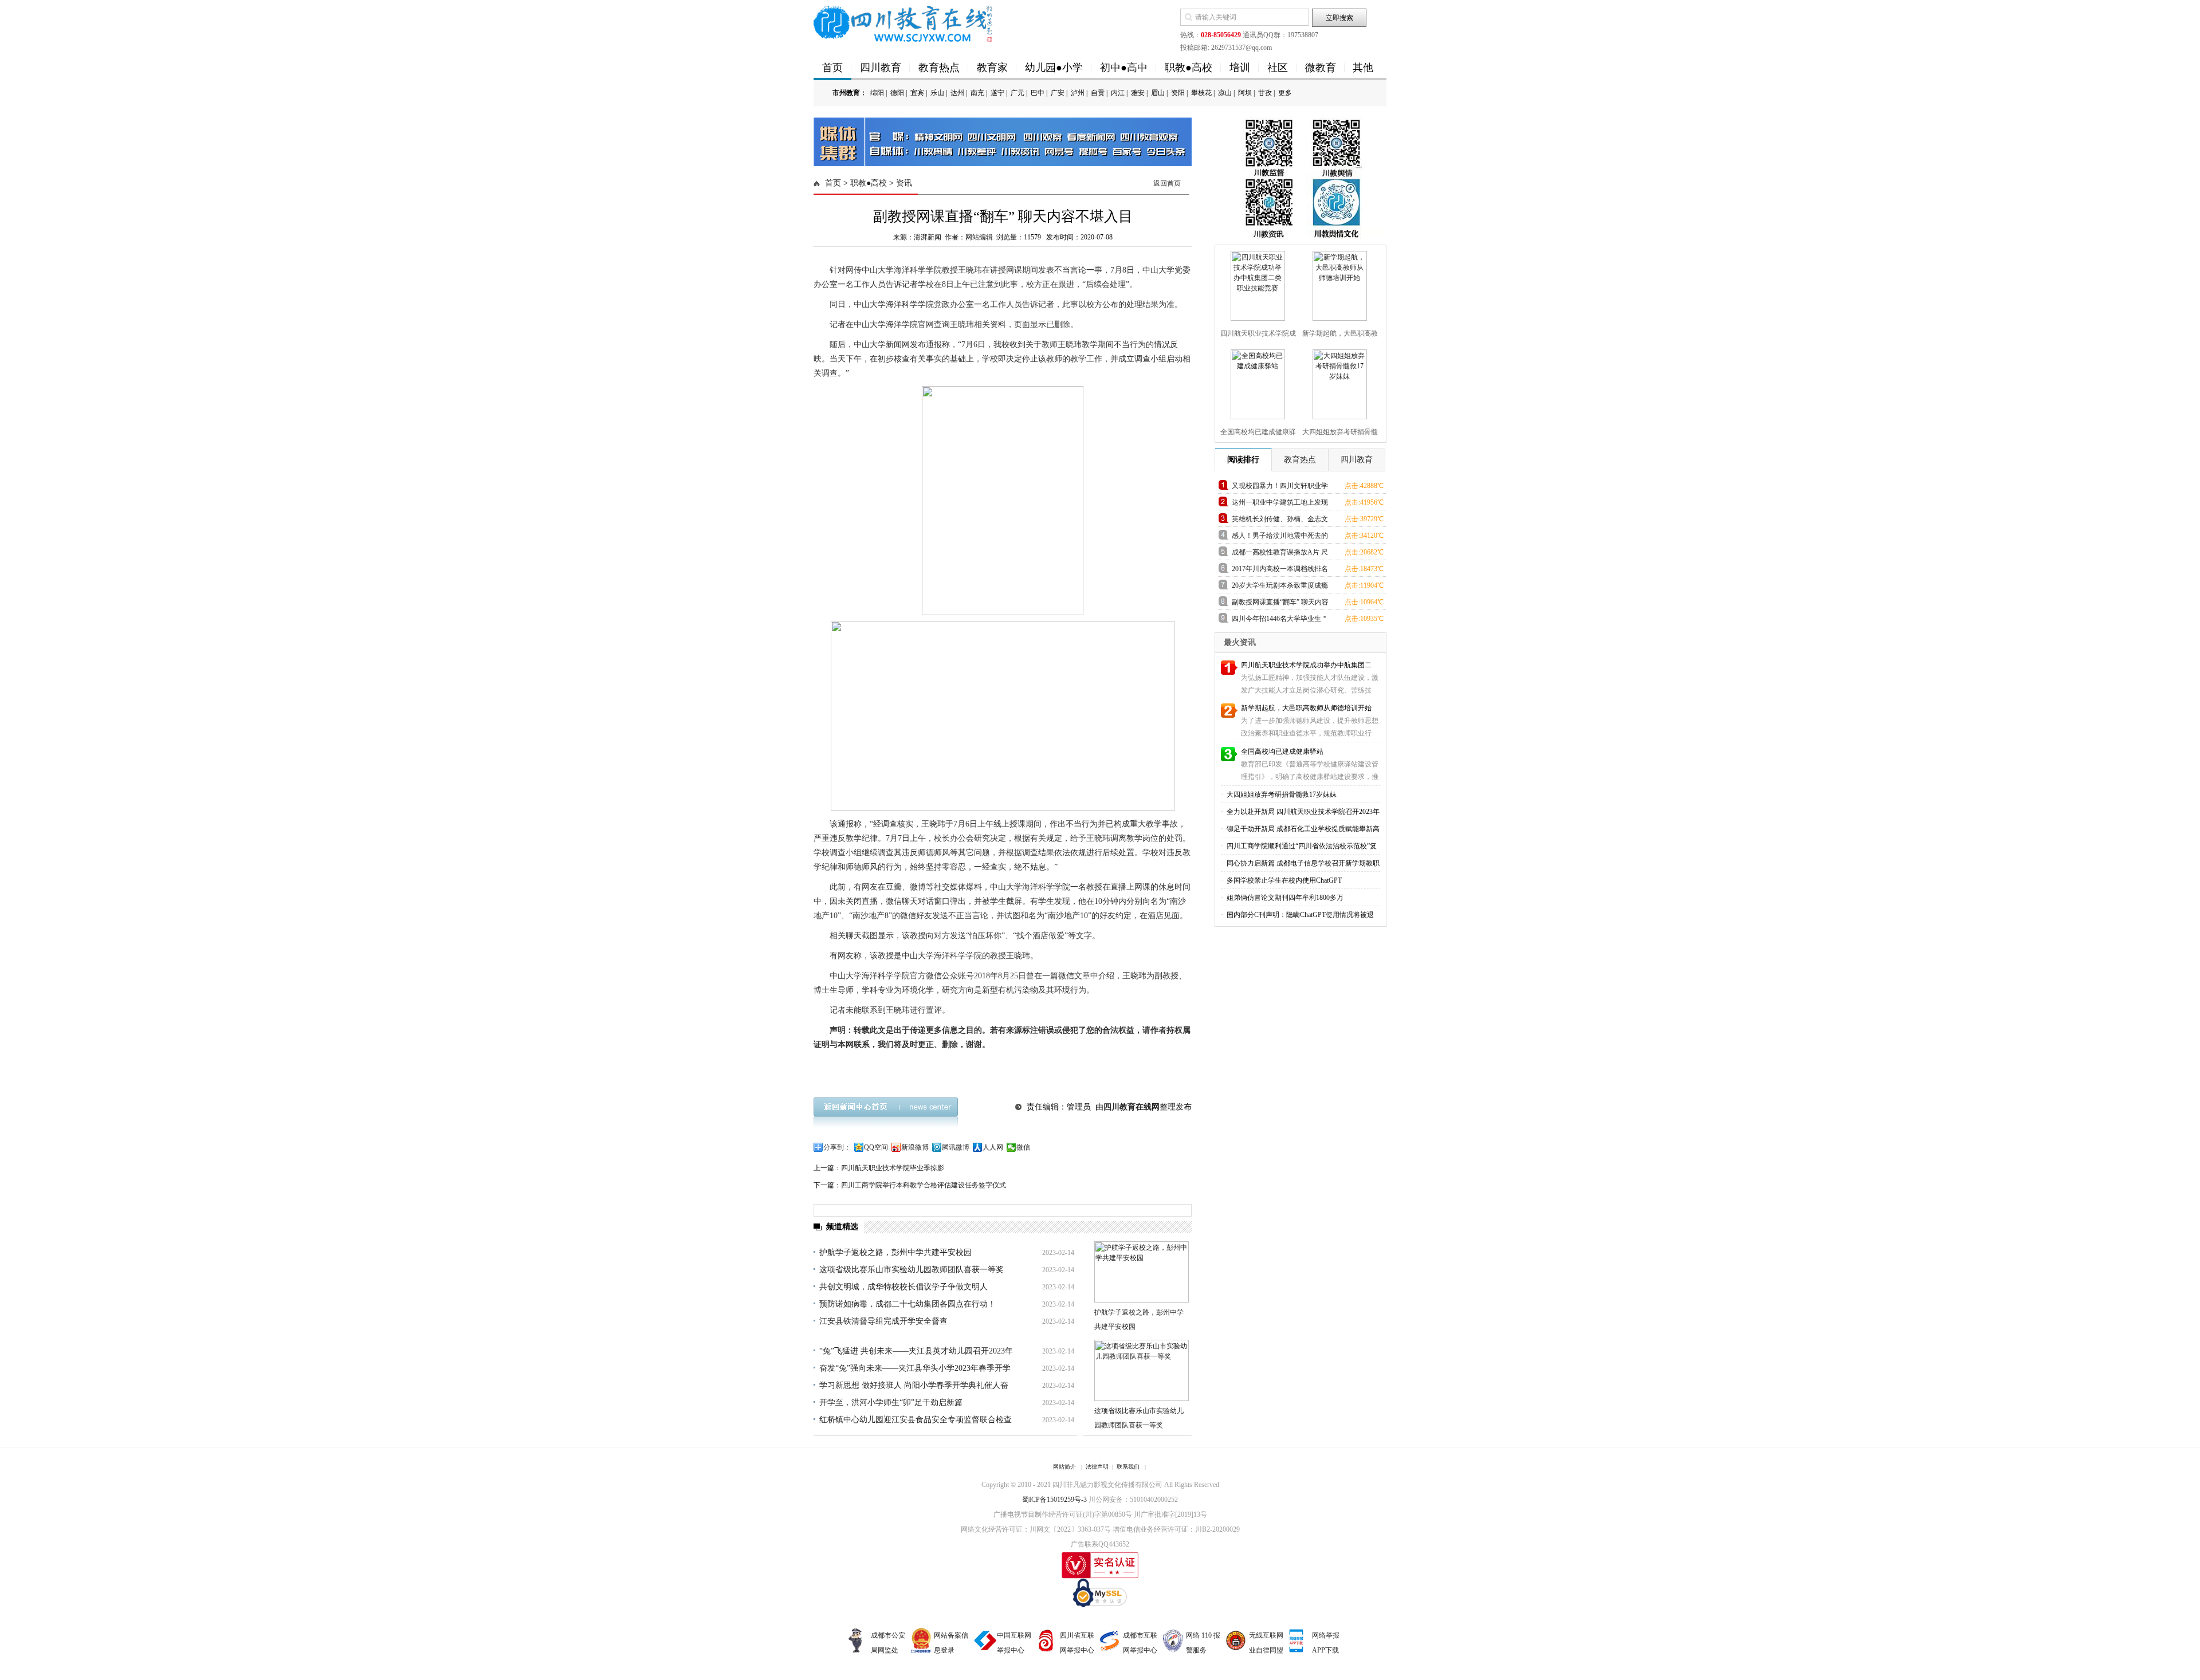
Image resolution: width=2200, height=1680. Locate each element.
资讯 (904, 183)
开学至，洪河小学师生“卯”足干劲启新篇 (891, 1402)
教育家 (992, 68)
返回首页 (1167, 183)
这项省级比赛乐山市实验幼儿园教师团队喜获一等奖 (912, 1270)
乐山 (937, 93)
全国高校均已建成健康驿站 (1282, 752)
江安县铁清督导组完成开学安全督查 (883, 1321)
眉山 (1158, 93)
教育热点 (939, 68)
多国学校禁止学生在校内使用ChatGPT (1283, 880)
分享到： (837, 1147)
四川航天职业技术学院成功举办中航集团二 (1306, 665)
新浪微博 (915, 1147)
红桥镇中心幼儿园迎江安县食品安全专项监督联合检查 (916, 1420)
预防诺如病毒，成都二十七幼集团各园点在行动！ (907, 1304)
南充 (977, 93)
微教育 (1321, 68)
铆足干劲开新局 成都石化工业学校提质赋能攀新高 (1302, 829)
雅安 (1138, 93)
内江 (1118, 93)
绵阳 (877, 93)
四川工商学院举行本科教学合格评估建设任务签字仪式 (924, 1185)
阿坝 (1245, 93)
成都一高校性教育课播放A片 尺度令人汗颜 (1280, 554)
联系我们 (1128, 1467)
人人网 (993, 1147)
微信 (1023, 1147)
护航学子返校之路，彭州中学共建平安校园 (895, 1252)
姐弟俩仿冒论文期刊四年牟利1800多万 (1284, 898)
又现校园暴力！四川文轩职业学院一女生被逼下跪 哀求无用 (1280, 488)
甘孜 (1265, 93)
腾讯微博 (956, 1147)
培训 (1240, 68)
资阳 (1178, 93)
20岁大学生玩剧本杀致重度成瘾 (1280, 585)
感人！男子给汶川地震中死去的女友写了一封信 (1280, 538)
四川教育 (881, 68)
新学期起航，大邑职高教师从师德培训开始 (1306, 708)
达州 (957, 93)
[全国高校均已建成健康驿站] (1256, 382)
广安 (1058, 93)
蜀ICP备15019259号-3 (1054, 1500)
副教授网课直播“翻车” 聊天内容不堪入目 (1280, 604)
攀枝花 (1201, 93)
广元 (1017, 93)
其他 (1363, 68)
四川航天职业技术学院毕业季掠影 (893, 1168)
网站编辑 (979, 237)
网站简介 (1064, 1467)
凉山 (1225, 93)
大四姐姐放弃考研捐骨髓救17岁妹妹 (1281, 794)
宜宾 (917, 93)
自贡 (1098, 93)
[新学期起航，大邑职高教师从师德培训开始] (1338, 284)
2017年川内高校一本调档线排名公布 (1280, 571)
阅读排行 (1243, 460)
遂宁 (997, 93)
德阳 (897, 93)
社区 (1278, 68)
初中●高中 (1124, 68)
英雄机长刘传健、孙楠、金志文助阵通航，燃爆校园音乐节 (1280, 521)
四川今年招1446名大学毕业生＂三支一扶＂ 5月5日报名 (1280, 621)
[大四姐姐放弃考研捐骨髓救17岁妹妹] (1338, 382)
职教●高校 (1189, 68)
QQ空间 (876, 1147)
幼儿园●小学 (1054, 68)
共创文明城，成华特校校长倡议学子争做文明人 (903, 1287)
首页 (832, 68)
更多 (1285, 93)
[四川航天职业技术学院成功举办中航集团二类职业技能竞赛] (1256, 284)
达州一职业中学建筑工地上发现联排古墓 (1280, 504)
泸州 (1078, 93)
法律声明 (1097, 1467)
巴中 (1038, 93)
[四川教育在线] (904, 23)
